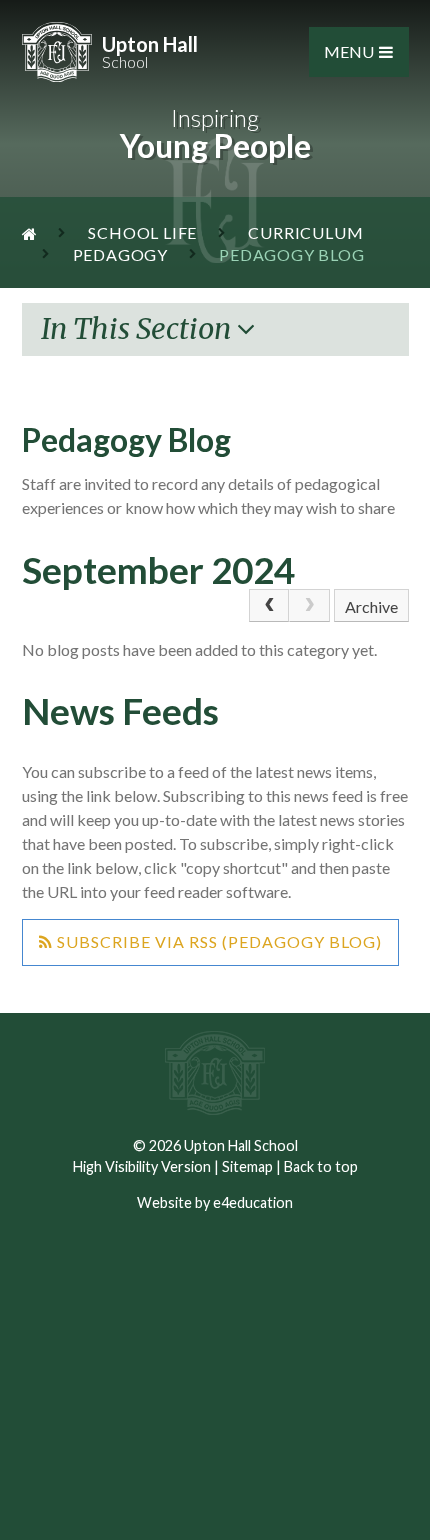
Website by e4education (215, 1202)
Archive (371, 606)
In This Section (139, 329)
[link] (309, 606)
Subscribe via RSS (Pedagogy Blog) (217, 941)
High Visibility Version (142, 1166)
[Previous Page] (269, 606)
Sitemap (247, 1166)
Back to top (321, 1166)
